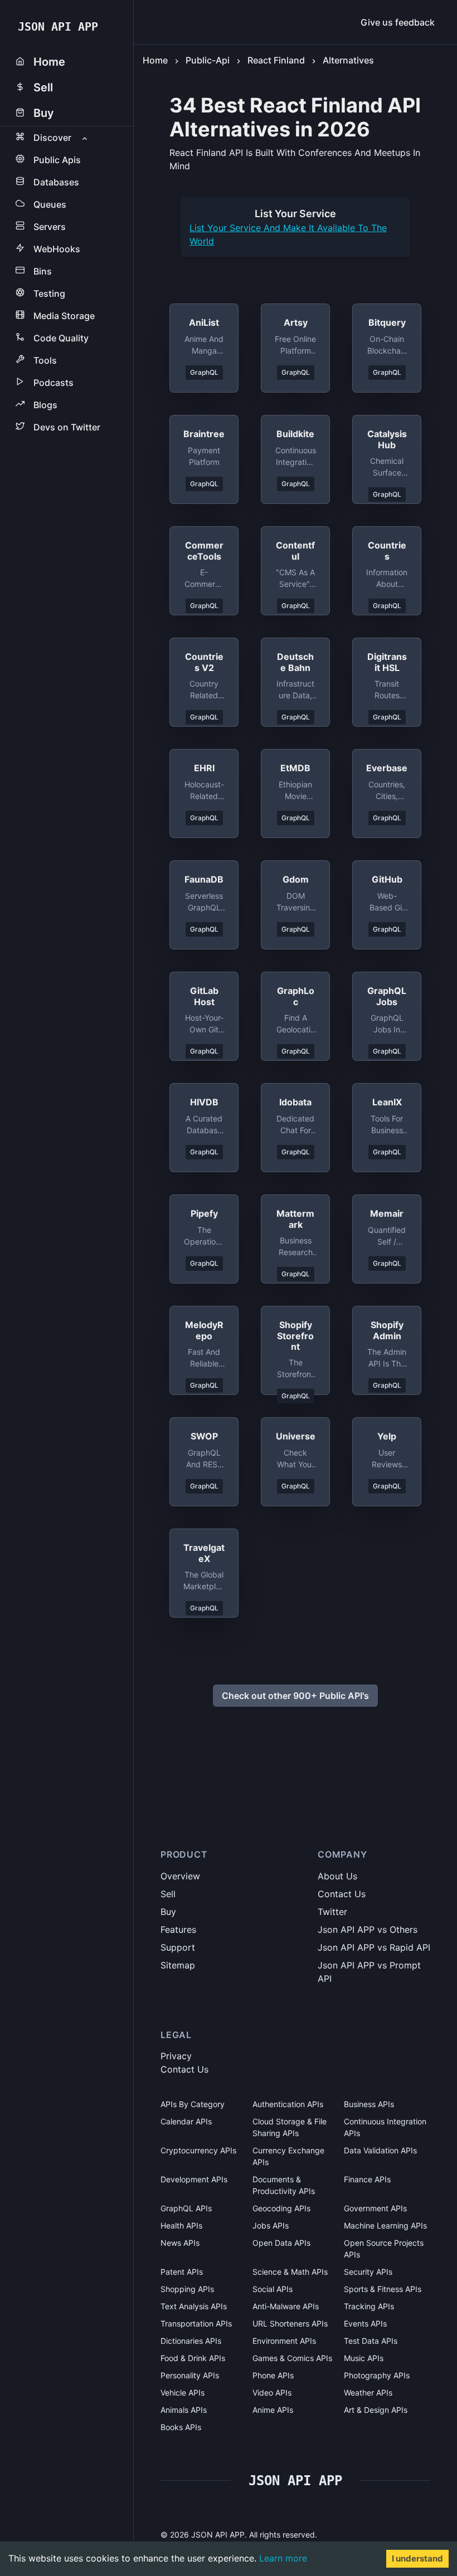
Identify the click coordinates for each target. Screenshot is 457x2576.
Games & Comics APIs (292, 2358)
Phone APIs (273, 2375)
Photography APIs (377, 2375)
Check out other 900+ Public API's (295, 1696)
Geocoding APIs (281, 2208)
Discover (52, 138)
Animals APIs (184, 2410)
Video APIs (272, 2393)
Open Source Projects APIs (384, 2249)
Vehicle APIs (183, 2393)
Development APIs (194, 2179)
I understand (417, 2558)
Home (155, 60)
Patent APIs (182, 2272)
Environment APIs (284, 2341)
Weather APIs (368, 2393)
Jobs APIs (271, 2225)
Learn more (283, 2558)
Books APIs (181, 2427)
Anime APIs (273, 2410)
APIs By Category (193, 2104)
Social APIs (273, 2289)
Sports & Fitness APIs (383, 2289)
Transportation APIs (196, 2323)
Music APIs (364, 2358)
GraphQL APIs (186, 2208)
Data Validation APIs (380, 2150)
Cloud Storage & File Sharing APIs (290, 2127)
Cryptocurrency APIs (198, 2150)
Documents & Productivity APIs (284, 2185)
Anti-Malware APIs (286, 2306)
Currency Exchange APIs (288, 2156)
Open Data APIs (281, 2243)
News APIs (180, 2243)
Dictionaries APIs (191, 2341)
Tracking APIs (369, 2306)
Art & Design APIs (376, 2410)
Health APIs (181, 2225)
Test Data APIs (371, 2341)
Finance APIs (367, 2179)
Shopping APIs (187, 2289)
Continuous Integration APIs (385, 2127)
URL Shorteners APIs (290, 2323)
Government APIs (375, 2208)
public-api (208, 60)
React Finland (276, 60)
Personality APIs (190, 2375)
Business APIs (369, 2104)
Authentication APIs (288, 2104)
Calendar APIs (186, 2121)
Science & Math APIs (290, 2272)
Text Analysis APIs (194, 2306)
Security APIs (368, 2272)
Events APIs (365, 2323)
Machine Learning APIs (385, 2225)
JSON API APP (58, 27)
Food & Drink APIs (193, 2358)
